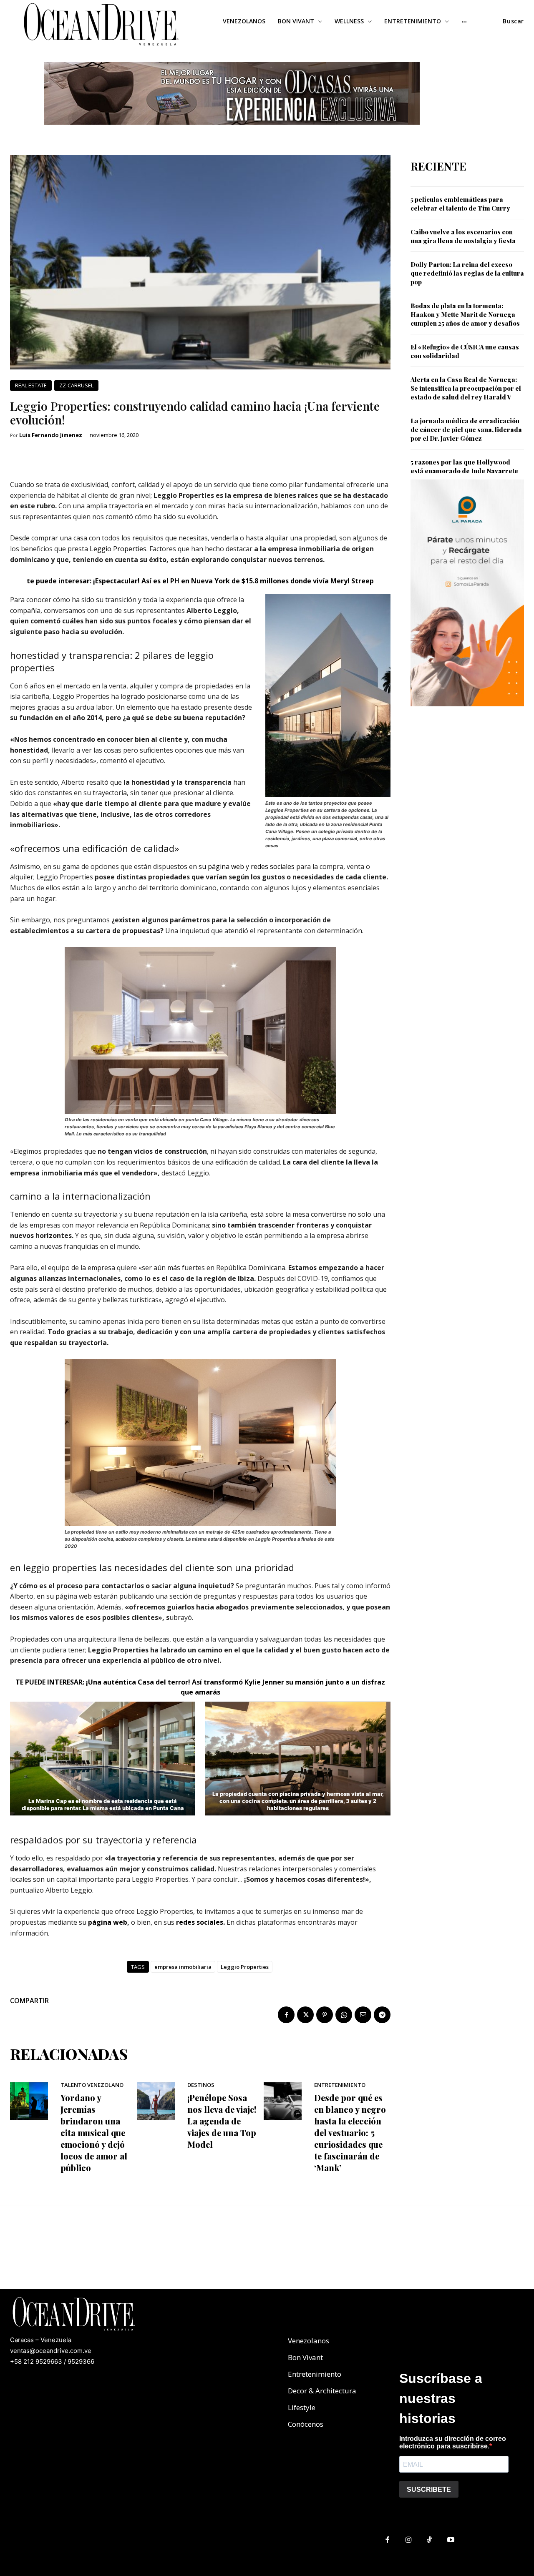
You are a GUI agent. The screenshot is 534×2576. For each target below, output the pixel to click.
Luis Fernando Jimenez (51, 435)
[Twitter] (305, 2015)
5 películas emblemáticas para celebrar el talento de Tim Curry (460, 204)
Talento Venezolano (92, 2085)
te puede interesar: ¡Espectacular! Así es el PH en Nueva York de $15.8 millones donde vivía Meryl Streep (200, 581)
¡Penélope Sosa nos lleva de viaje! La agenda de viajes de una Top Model (222, 2121)
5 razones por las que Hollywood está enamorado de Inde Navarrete (464, 466)
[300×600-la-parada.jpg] (467, 713)
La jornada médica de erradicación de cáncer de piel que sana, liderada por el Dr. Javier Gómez (466, 429)
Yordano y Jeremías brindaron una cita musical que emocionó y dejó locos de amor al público (94, 2133)
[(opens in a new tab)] (130, 1922)
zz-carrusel (76, 385)
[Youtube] (451, 2540)
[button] (513, 21)
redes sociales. (200, 1922)
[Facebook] (286, 2015)
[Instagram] (409, 2540)
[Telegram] (382, 2015)
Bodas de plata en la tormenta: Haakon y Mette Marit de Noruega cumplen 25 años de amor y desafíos (465, 314)
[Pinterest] (325, 2015)
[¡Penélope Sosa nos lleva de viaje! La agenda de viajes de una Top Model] (156, 2101)
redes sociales (273, 866)
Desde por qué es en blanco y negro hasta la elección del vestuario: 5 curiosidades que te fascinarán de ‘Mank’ (350, 2133)
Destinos (201, 2085)
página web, (109, 1922)
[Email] (363, 2015)
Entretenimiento (340, 2085)
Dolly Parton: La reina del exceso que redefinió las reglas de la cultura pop (467, 273)
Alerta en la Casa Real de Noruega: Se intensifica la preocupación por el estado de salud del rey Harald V (466, 388)
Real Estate (31, 385)
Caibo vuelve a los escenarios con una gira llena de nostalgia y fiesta (463, 236)
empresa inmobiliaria (183, 1967)
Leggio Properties (118, 549)
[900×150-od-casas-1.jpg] (232, 131)
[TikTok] (430, 2540)
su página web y (223, 866)
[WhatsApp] (344, 2015)
